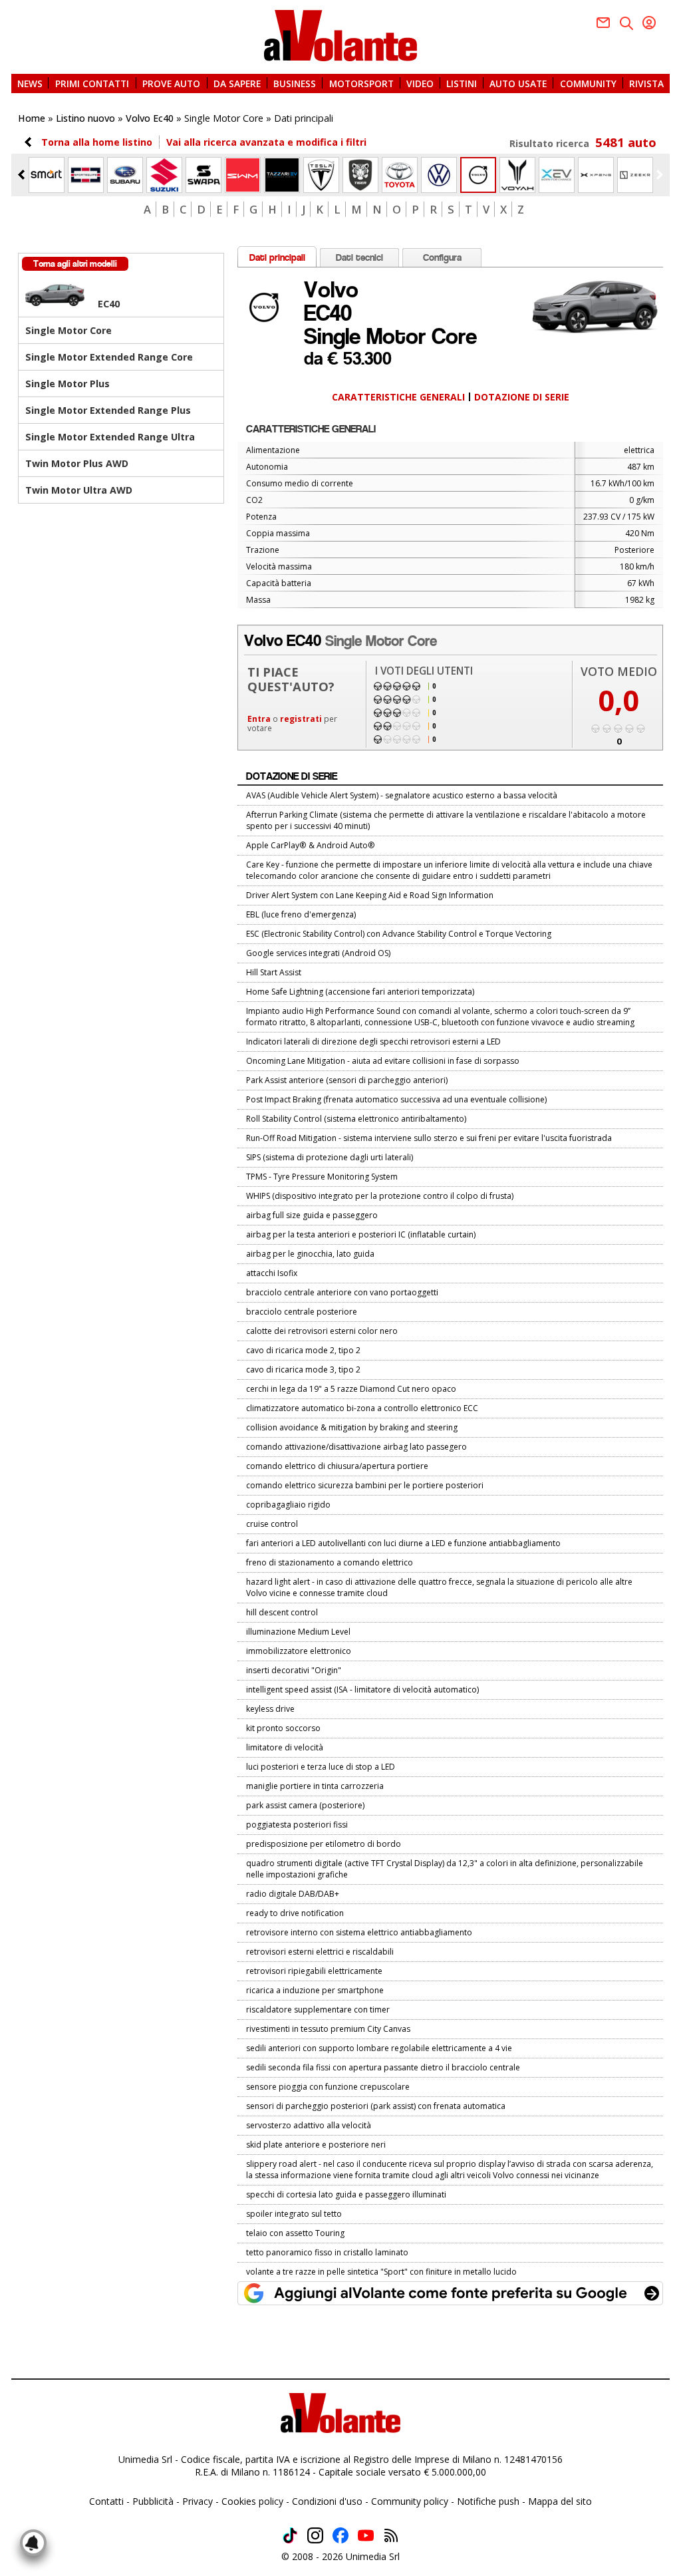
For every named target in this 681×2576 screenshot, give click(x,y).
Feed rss (391, 2535)
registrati (301, 719)
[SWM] (243, 175)
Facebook (340, 2535)
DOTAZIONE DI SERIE (522, 397)
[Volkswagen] (439, 175)
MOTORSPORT (361, 83)
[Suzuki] (164, 175)
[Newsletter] (603, 23)
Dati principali (277, 257)
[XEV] (557, 175)
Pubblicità (153, 2501)
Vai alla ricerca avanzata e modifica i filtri (266, 142)
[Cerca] (626, 23)
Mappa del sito (560, 2501)
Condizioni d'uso (327, 2501)
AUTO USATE (518, 83)
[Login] (649, 23)
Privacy (198, 2501)
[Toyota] (400, 175)
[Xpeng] (596, 175)
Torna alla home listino (97, 142)
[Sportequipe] (86, 175)
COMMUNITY (588, 83)
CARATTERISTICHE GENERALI (398, 397)
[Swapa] (204, 175)
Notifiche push (488, 2501)
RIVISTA (646, 83)
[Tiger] (360, 175)
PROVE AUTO (171, 83)
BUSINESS (295, 83)
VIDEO (420, 83)
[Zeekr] (635, 175)
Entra (259, 719)
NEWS (30, 83)
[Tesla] (321, 175)
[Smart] (47, 175)
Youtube (366, 2535)
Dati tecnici (359, 257)
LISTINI (462, 83)
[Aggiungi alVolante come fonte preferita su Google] (450, 2293)
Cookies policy (252, 2501)
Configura (442, 257)
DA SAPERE (237, 83)
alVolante (340, 36)
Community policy (410, 2501)
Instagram (315, 2535)
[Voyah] (517, 175)
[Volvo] (478, 175)
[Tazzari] (282, 175)
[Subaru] (125, 175)
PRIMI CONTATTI (92, 83)
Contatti (106, 2501)
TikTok (290, 2535)
